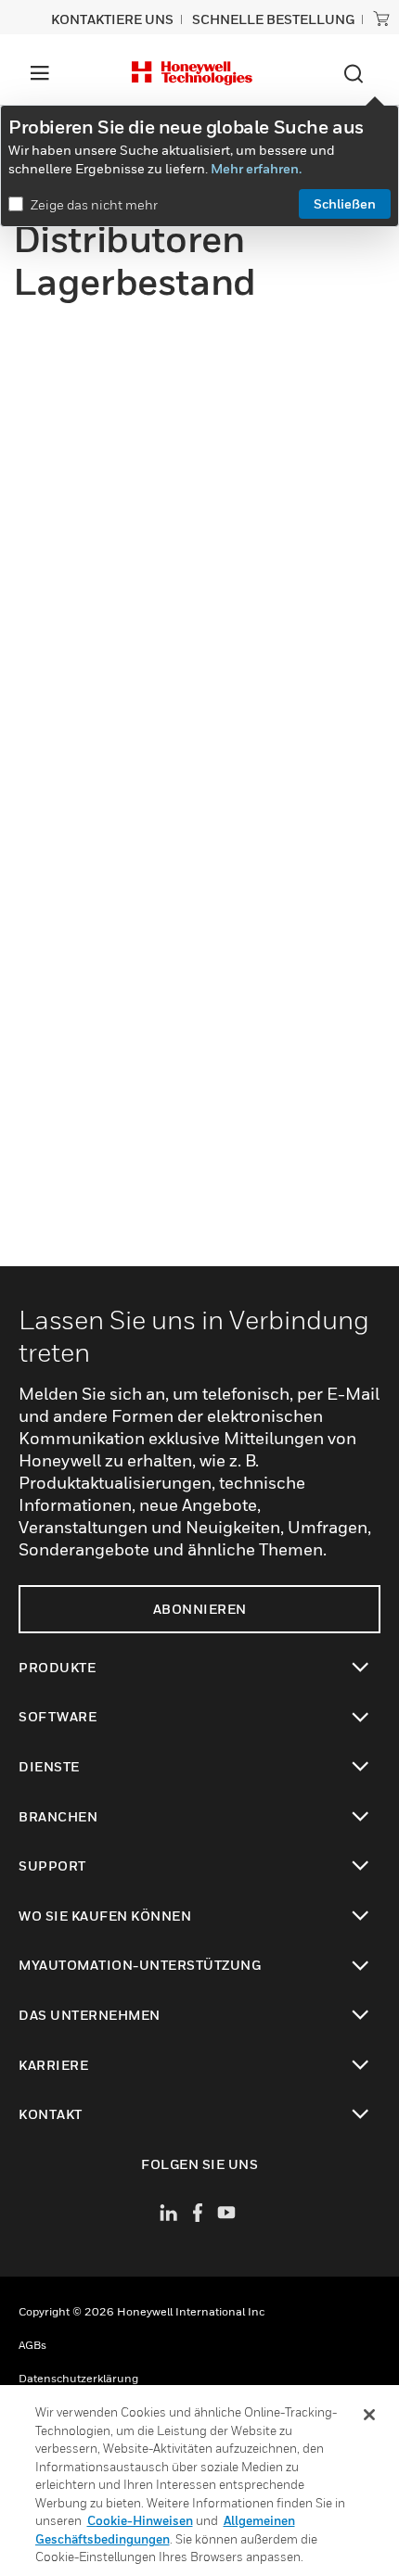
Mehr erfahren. (256, 168)
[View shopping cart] (381, 19)
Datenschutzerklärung (78, 2378)
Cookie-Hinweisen (140, 2520)
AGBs (32, 2345)
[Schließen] (369, 2415)
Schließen (345, 203)
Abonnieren (200, 1609)
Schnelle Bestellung (273, 19)
